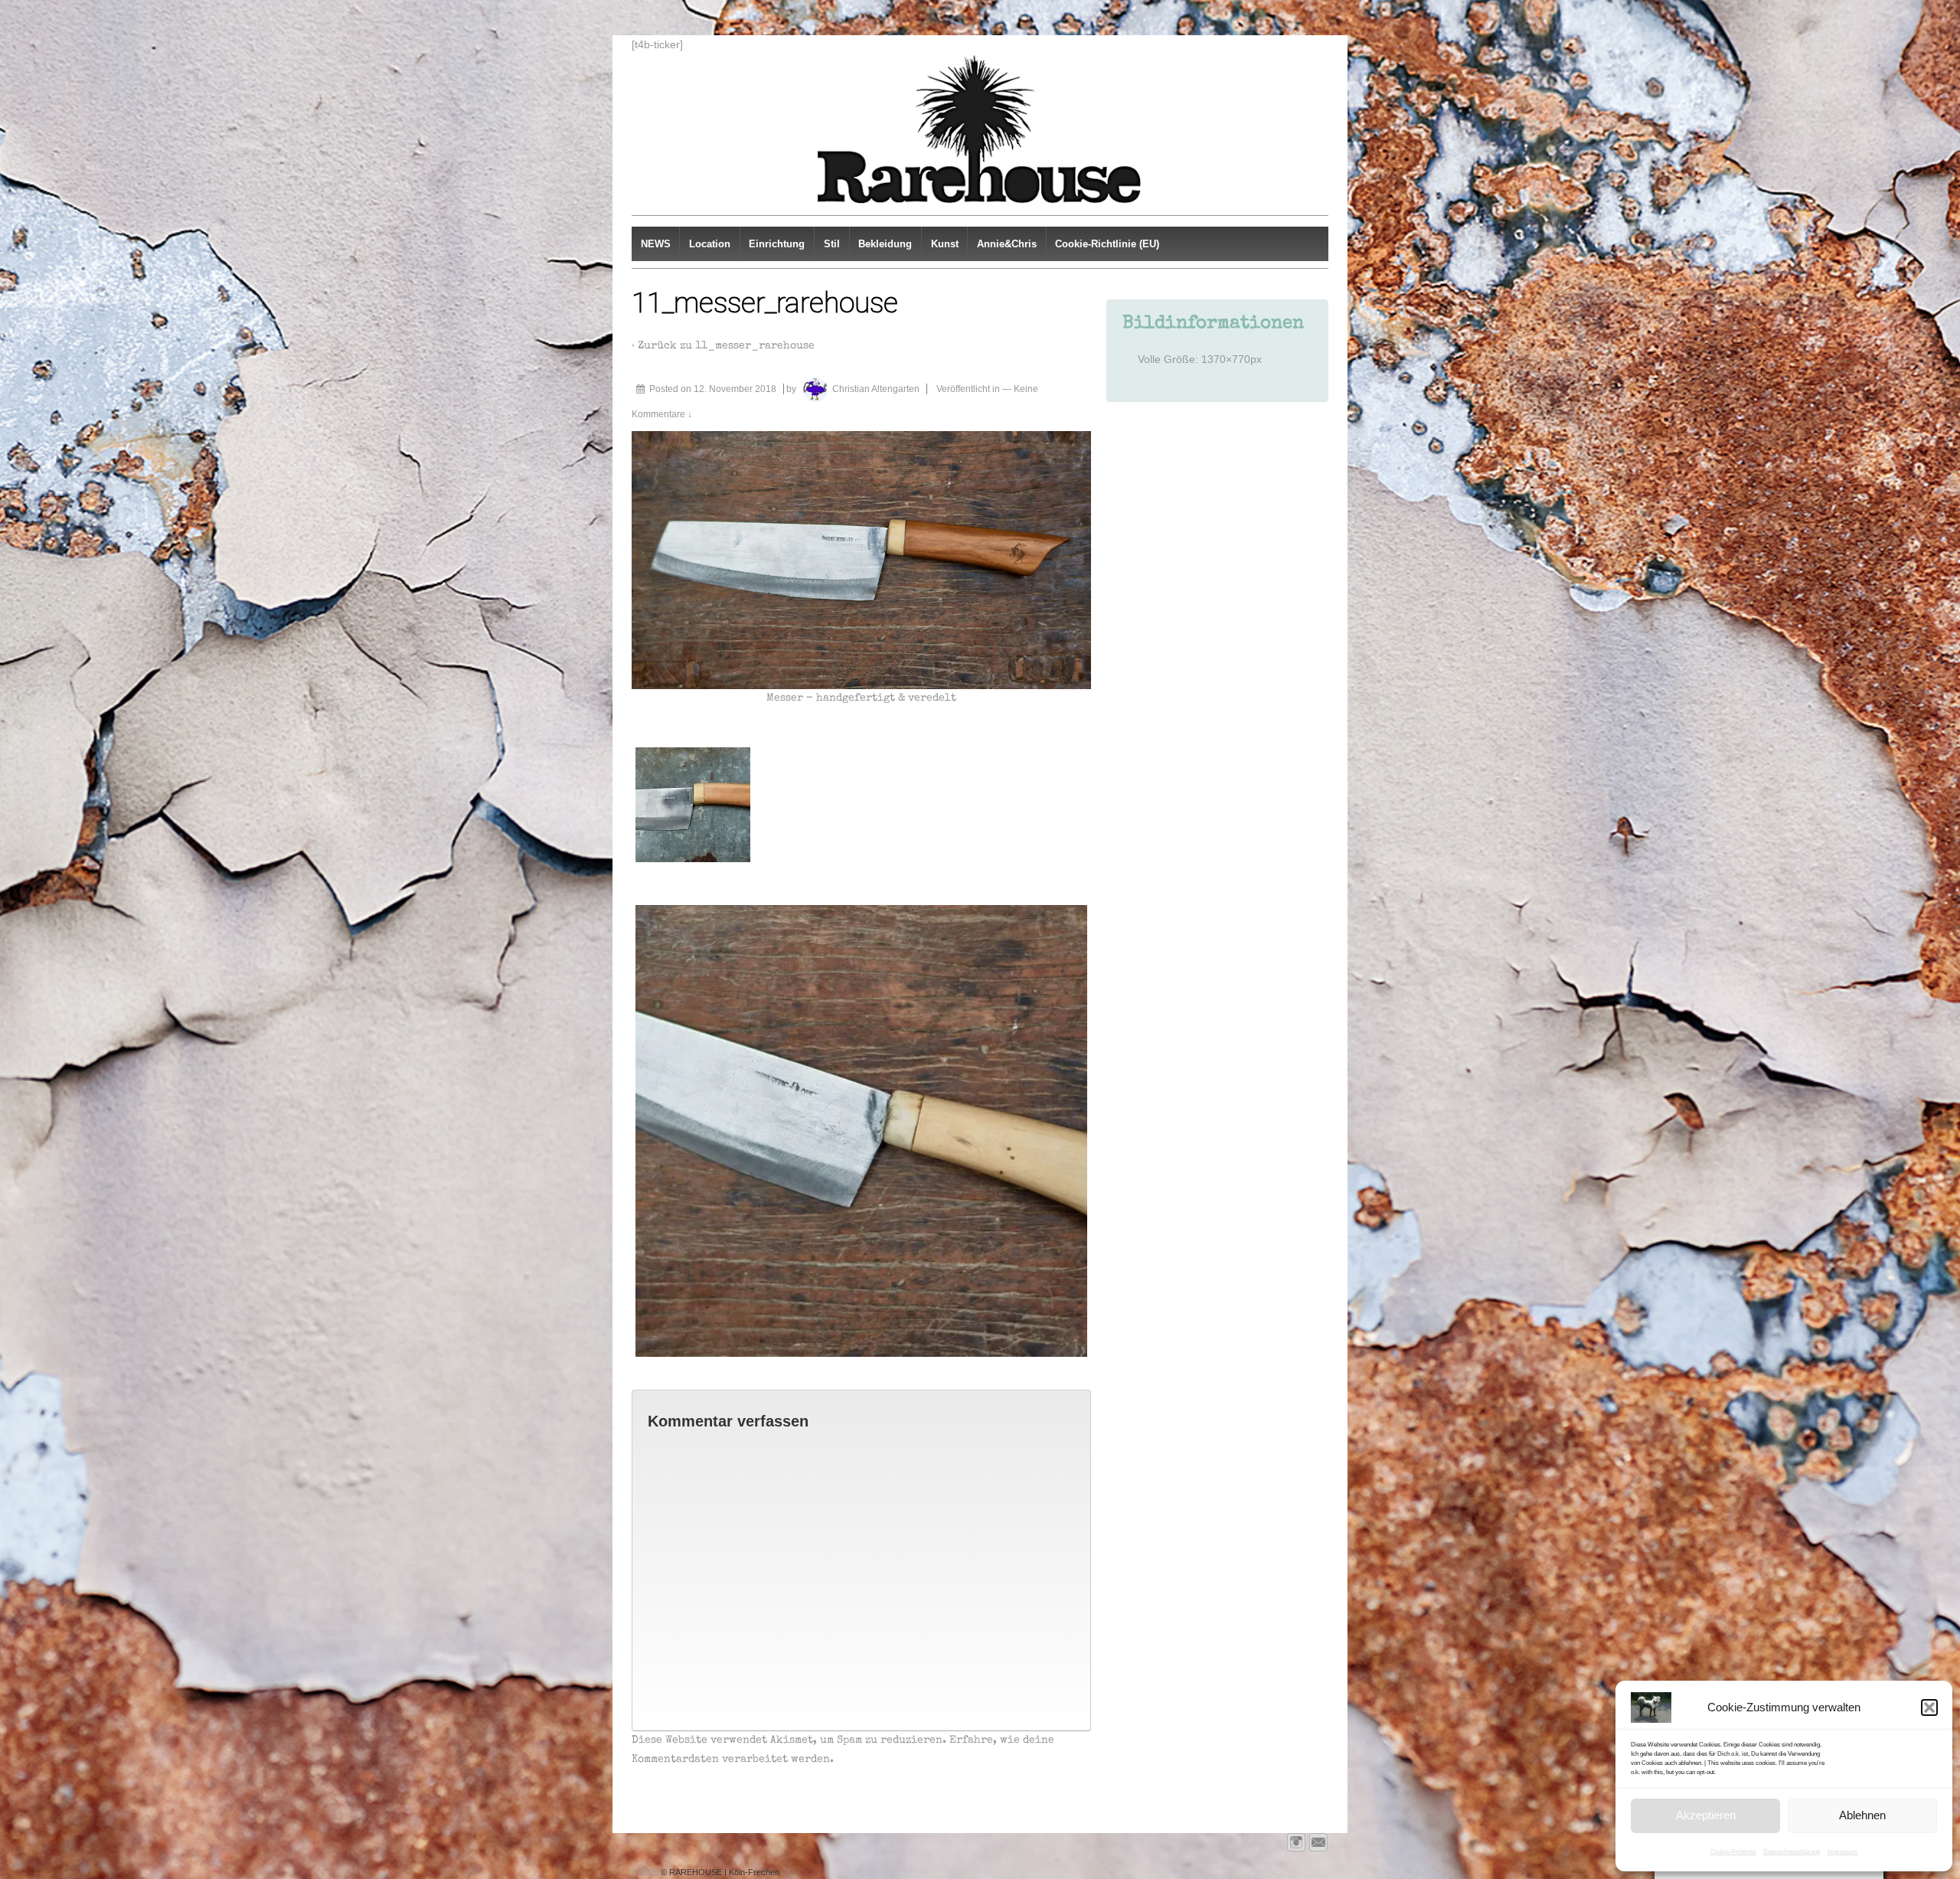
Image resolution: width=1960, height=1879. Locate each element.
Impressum (1842, 1852)
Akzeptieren (1706, 1815)
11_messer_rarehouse (755, 346)
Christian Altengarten (876, 389)
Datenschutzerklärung (1792, 1852)
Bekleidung (885, 244)
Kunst (945, 244)
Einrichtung (777, 244)
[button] (1929, 1707)
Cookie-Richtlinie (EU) (1107, 244)
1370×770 (1226, 359)
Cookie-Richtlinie (1733, 1852)
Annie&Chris (1007, 244)
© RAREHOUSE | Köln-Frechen (719, 1872)
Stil (832, 244)
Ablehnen (1862, 1815)
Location (710, 244)
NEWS (656, 244)
